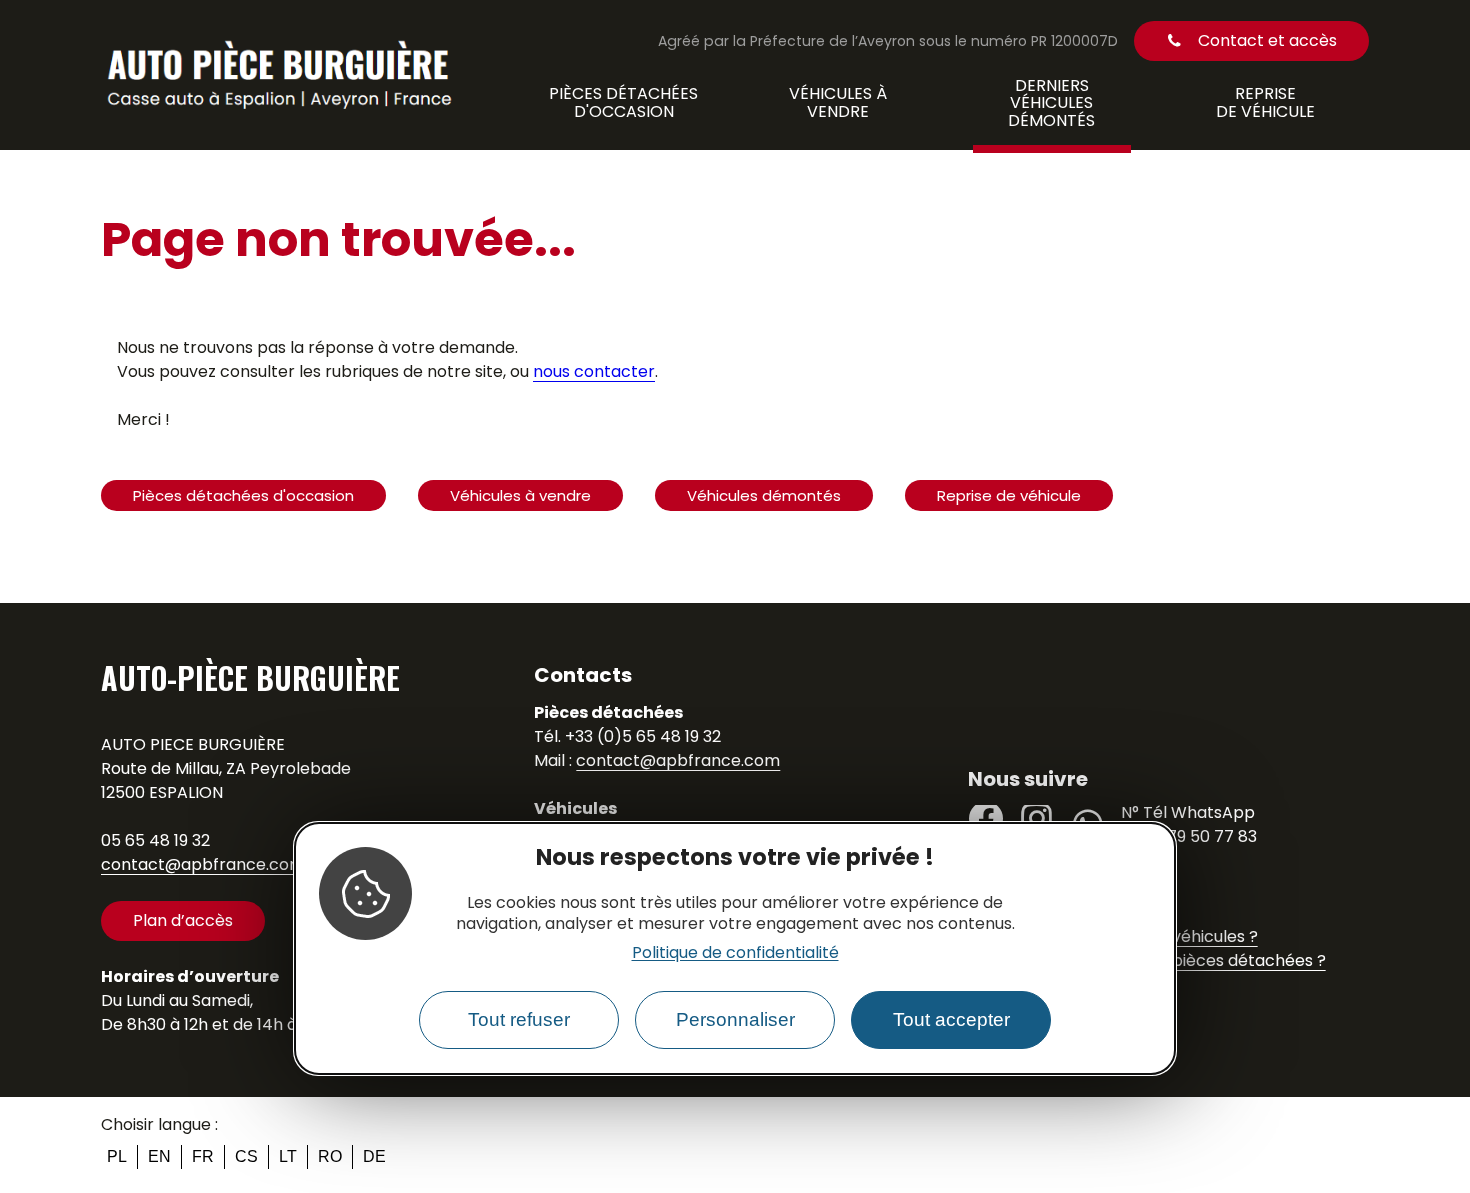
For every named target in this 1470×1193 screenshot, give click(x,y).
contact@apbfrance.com (203, 864)
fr (203, 1156)
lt (288, 1156)
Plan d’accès (183, 920)
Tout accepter (951, 1020)
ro (330, 1156)
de (374, 1156)
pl (117, 1156)
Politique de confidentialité (735, 952)
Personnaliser (735, 1020)
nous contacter (594, 371)
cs (246, 1156)
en (159, 1156)
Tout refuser (519, 1020)
